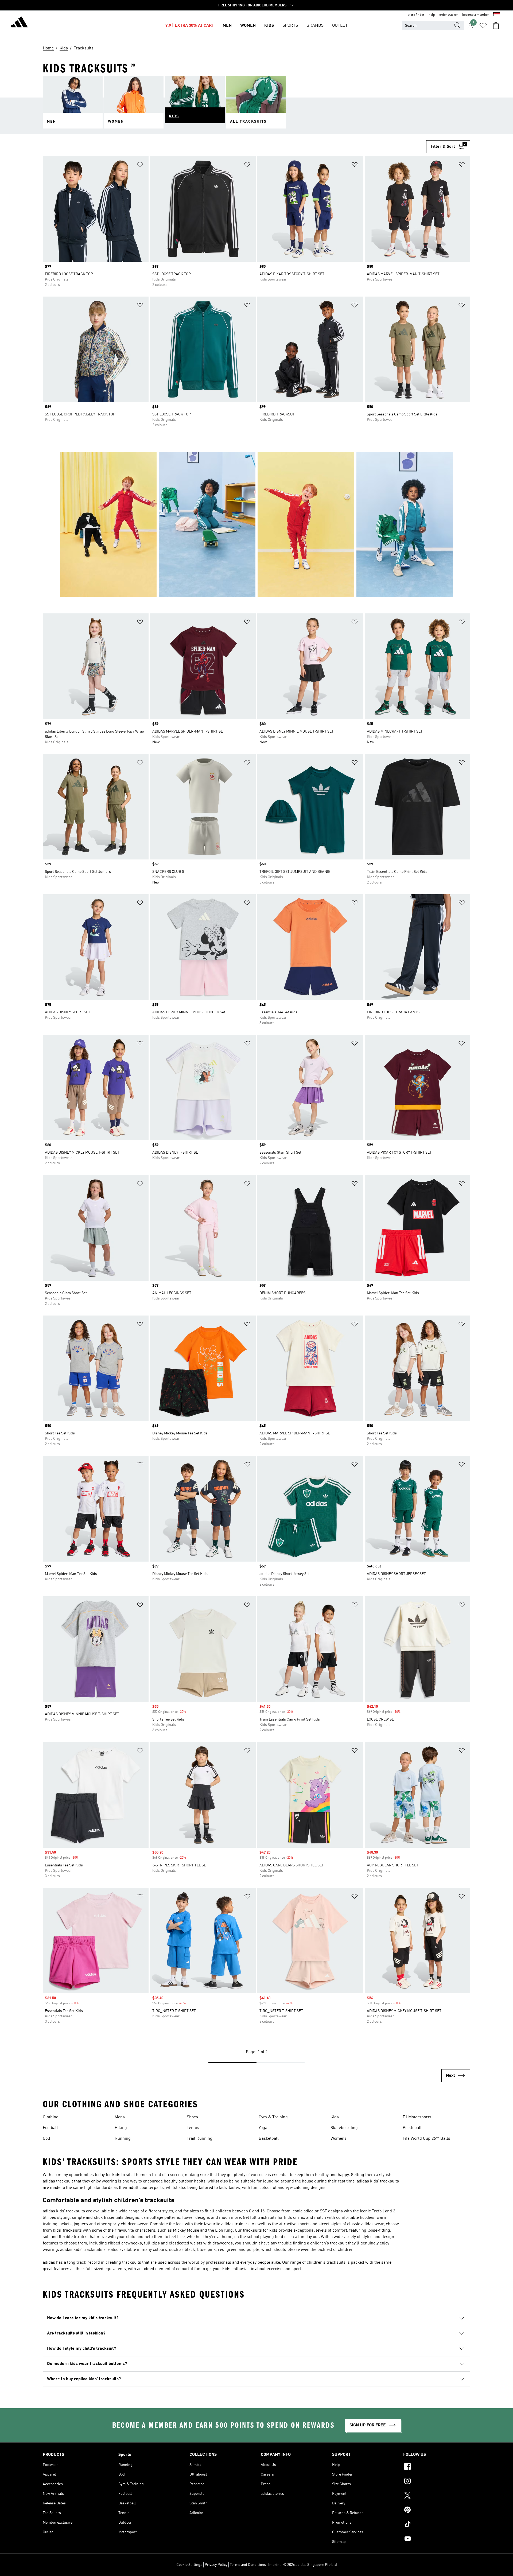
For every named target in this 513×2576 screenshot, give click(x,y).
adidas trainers (235, 2224)
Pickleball (412, 2128)
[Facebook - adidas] (437, 2467)
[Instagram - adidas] (437, 2482)
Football (50, 2128)
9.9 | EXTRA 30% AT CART (190, 26)
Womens (339, 2139)
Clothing (51, 2117)
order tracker (449, 15)
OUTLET (340, 26)
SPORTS (290, 26)
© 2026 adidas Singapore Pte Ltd (310, 2565)
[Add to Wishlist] (140, 166)
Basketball (269, 2139)
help (432, 15)
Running (123, 2139)
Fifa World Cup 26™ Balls (426, 2139)
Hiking (121, 2128)
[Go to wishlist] (483, 26)
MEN (227, 26)
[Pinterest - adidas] (437, 2511)
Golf (46, 2139)
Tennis (193, 2128)
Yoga (263, 2128)
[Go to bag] (496, 26)
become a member (476, 15)
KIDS (269, 26)
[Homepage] (19, 23)
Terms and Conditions (248, 2565)
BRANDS (315, 26)
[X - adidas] (437, 2496)
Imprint (275, 2565)
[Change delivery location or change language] (497, 15)
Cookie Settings (189, 2565)
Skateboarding (344, 2128)
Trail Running (200, 2139)
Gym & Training (273, 2117)
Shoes (192, 2117)
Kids (335, 2117)
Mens (120, 2117)
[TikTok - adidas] (437, 2525)
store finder (416, 15)
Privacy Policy (216, 2565)
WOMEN (248, 26)
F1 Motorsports (417, 2117)
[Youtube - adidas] (437, 2539)
